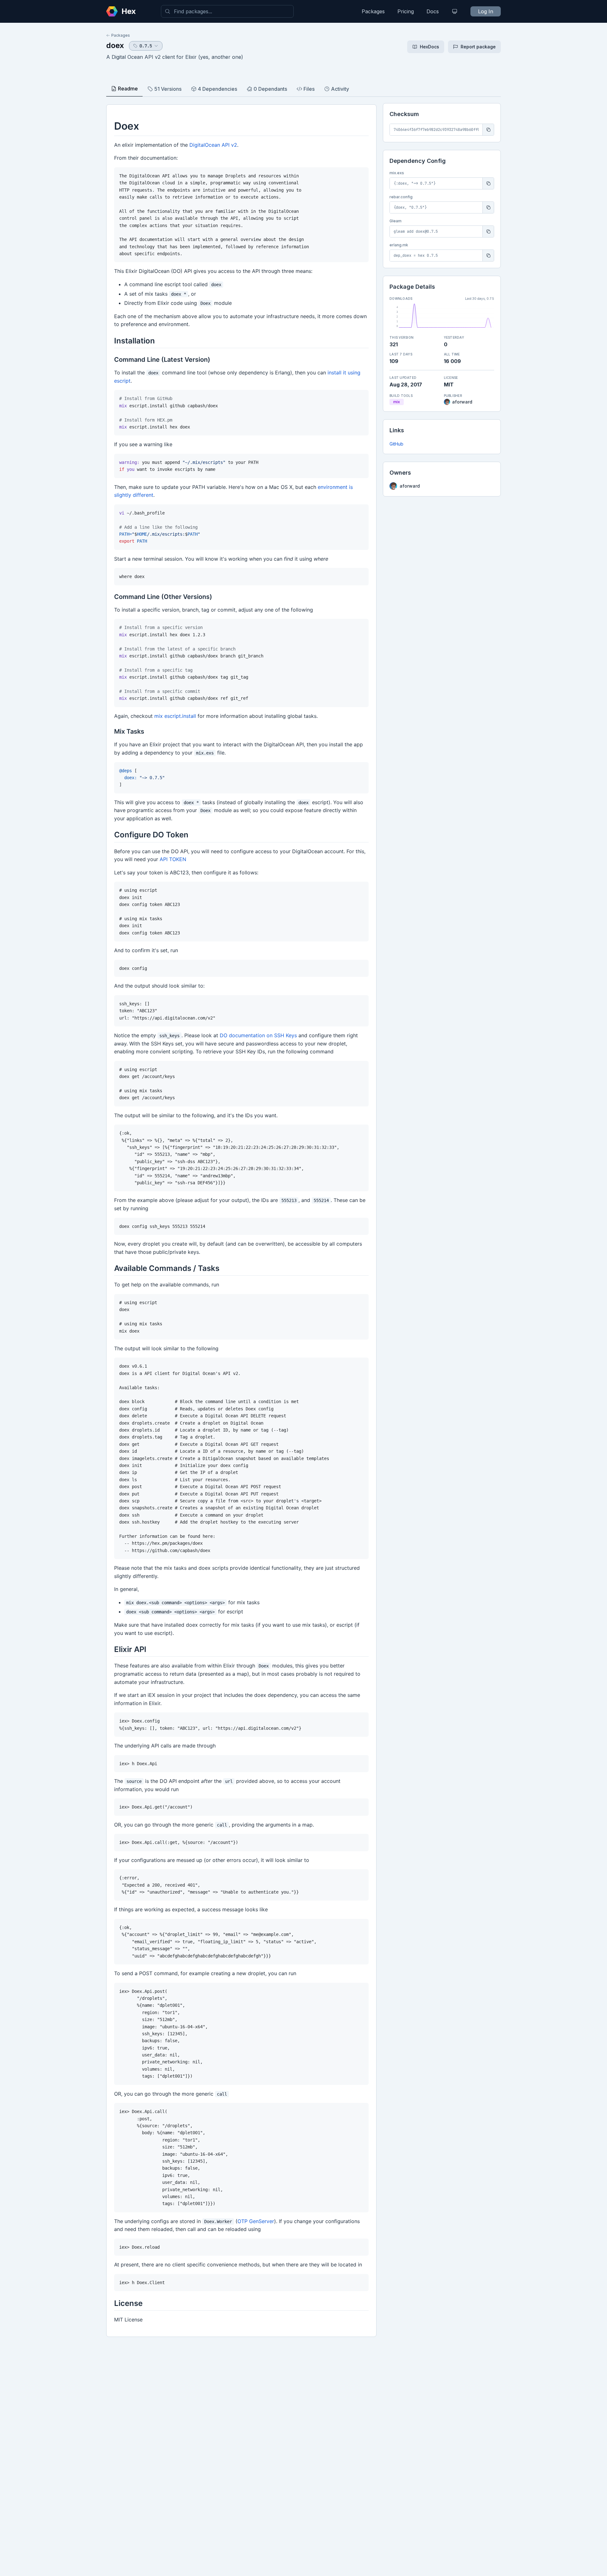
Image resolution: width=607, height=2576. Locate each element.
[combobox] (227, 11)
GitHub (396, 444)
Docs (433, 11)
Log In (486, 11)
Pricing (406, 11)
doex (115, 45)
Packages (373, 11)
